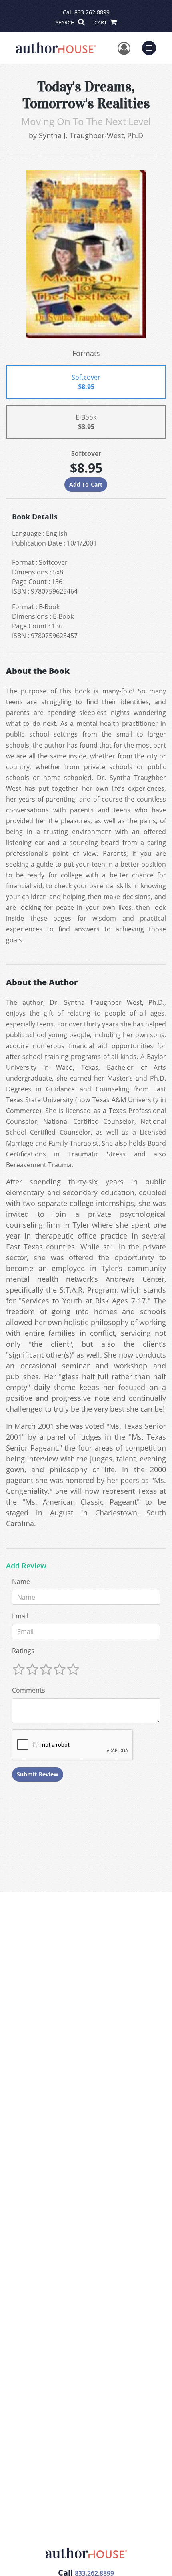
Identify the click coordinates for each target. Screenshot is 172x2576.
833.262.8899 (92, 12)
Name (21, 1582)
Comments (29, 1690)
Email (20, 1616)
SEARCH (66, 22)
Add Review (26, 1566)
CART (101, 22)
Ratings (23, 1651)
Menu (152, 47)
